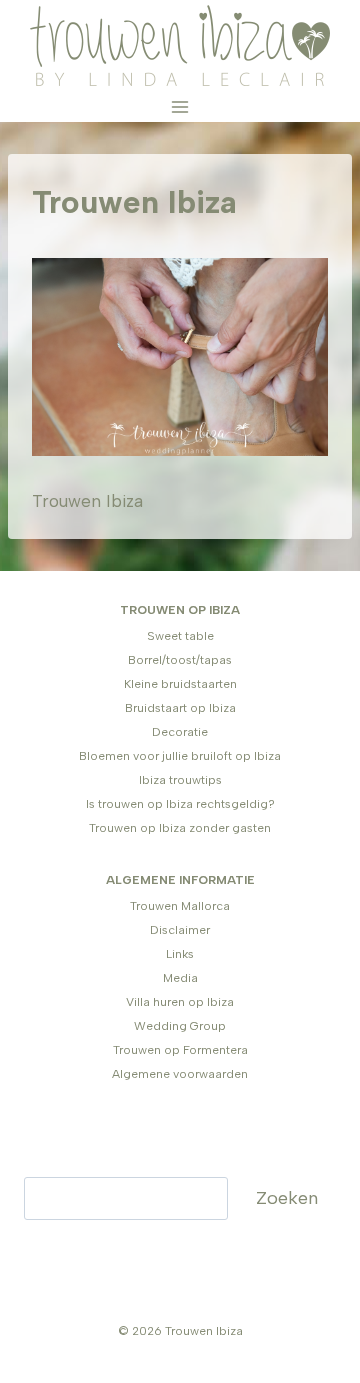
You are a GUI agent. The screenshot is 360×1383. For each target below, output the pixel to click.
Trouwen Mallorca (180, 906)
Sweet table (180, 636)
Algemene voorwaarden (180, 1074)
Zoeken (287, 1198)
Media (180, 978)
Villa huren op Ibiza (180, 1002)
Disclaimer (180, 930)
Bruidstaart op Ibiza (180, 708)
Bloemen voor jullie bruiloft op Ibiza (180, 756)
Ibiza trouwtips (180, 780)
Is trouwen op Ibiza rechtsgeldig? (180, 804)
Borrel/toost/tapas (180, 660)
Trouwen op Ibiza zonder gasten (180, 828)
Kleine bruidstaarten (180, 684)
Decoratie (180, 732)
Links (180, 954)
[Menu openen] (180, 106)
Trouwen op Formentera (180, 1050)
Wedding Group (180, 1026)
